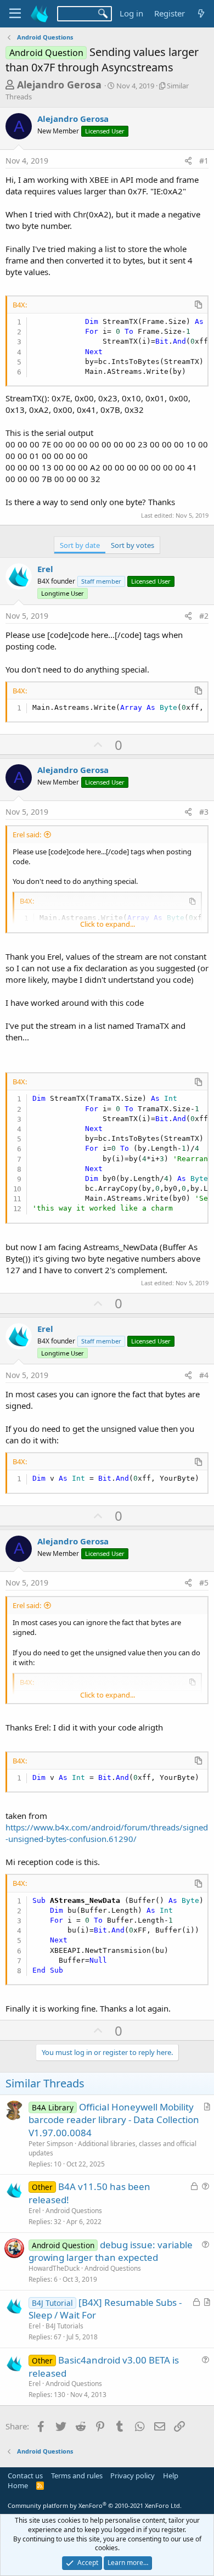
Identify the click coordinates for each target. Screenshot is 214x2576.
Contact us (25, 2476)
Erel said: (27, 835)
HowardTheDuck (54, 2268)
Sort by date (80, 545)
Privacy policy (133, 2476)
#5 (204, 1583)
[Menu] (15, 14)
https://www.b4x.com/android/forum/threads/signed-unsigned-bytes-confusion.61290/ (107, 1833)
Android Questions (74, 2211)
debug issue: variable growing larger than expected (111, 2251)
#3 (204, 812)
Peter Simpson (51, 2144)
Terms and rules (77, 2476)
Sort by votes (133, 545)
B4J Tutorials (64, 2326)
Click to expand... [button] (108, 924)
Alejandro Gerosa (59, 85)
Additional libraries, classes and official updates (112, 2148)
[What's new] (201, 13)
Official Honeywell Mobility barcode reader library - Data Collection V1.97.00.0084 (114, 2120)
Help (171, 2476)
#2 (204, 616)
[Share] (188, 161)
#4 (204, 1375)
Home (18, 2485)
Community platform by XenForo (95, 2505)
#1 (204, 161)
